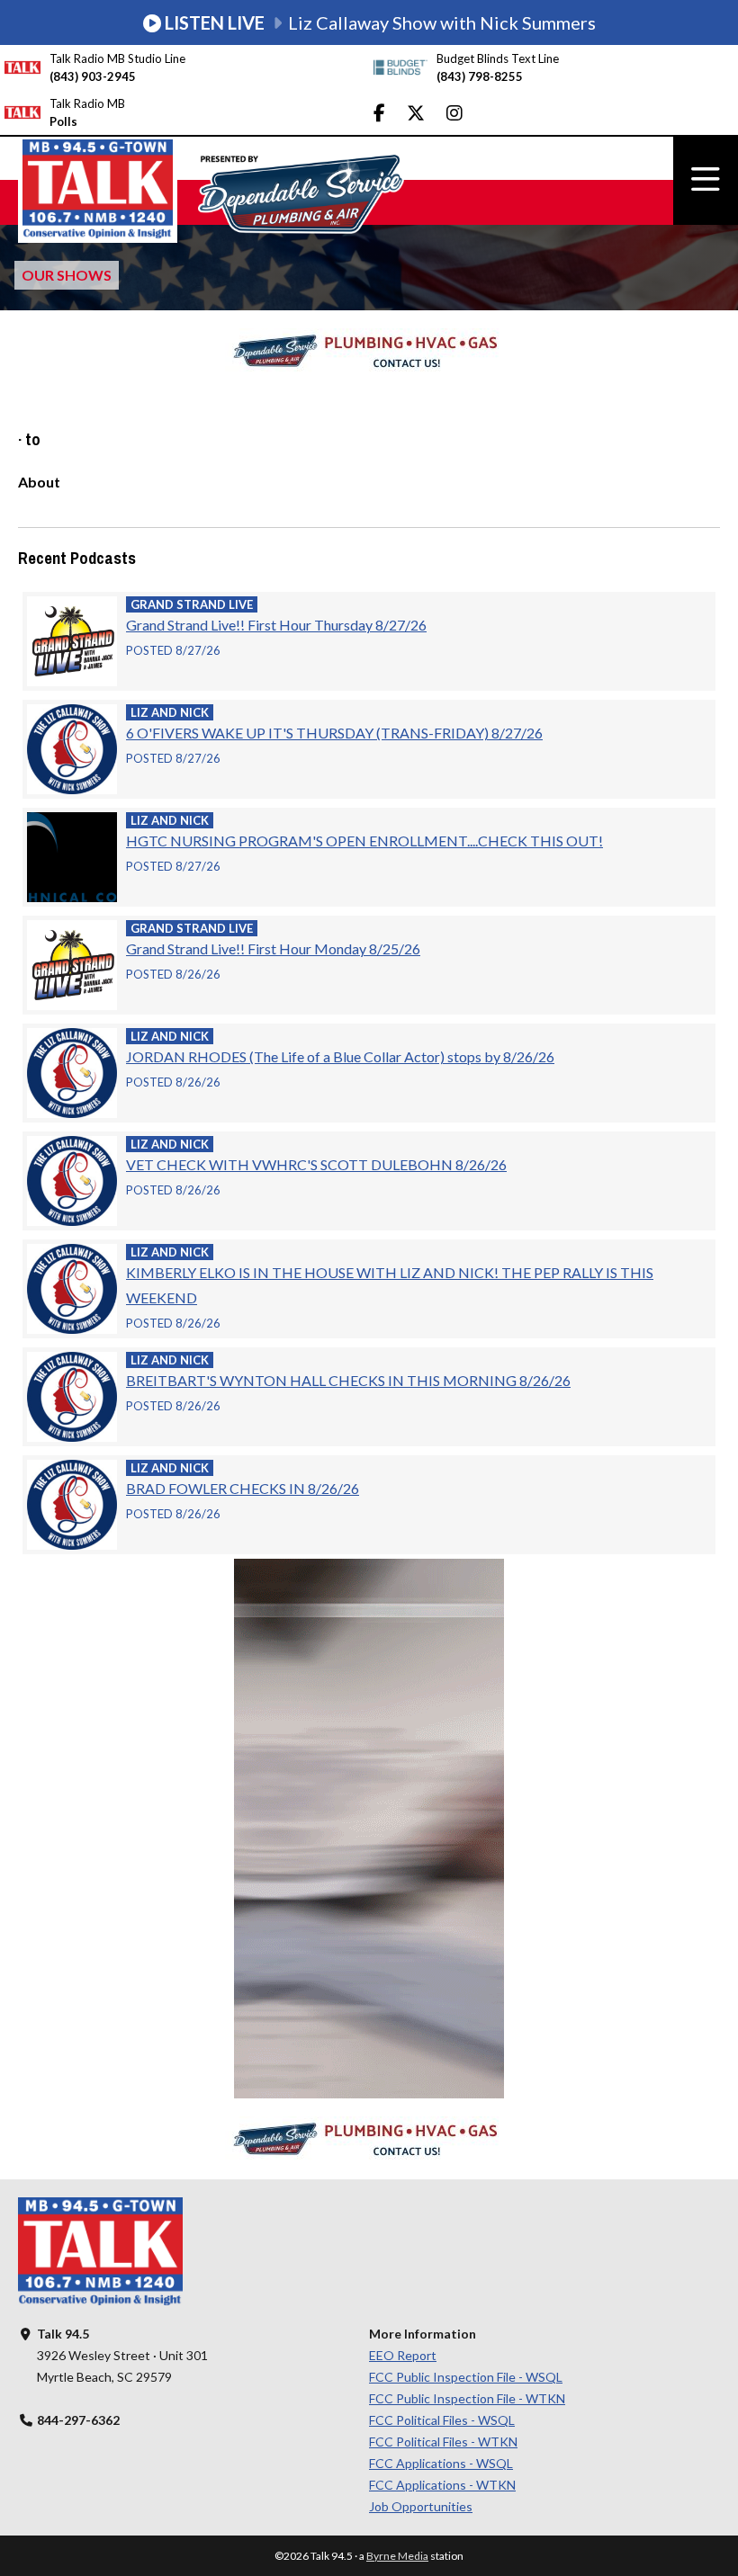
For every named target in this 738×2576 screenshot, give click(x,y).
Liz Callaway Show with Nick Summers (380, 22)
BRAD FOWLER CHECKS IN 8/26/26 (243, 1488)
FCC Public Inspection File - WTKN (467, 2398)
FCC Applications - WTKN (442, 2485)
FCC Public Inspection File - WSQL (466, 2377)
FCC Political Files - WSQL (442, 2420)
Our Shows (67, 275)
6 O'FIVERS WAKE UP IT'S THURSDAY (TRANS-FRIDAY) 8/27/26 (334, 733)
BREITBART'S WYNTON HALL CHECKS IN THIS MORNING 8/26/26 (348, 1380)
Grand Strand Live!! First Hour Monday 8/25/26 (273, 948)
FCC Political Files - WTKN (443, 2442)
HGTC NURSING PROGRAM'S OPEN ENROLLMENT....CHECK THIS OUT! (364, 841)
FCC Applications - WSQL (441, 2463)
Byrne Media (397, 2556)
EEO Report (403, 2355)
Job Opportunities (421, 2506)
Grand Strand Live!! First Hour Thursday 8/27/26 (276, 625)
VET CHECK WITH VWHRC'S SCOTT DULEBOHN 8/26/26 (316, 1164)
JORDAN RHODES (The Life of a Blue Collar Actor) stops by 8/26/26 (340, 1056)
